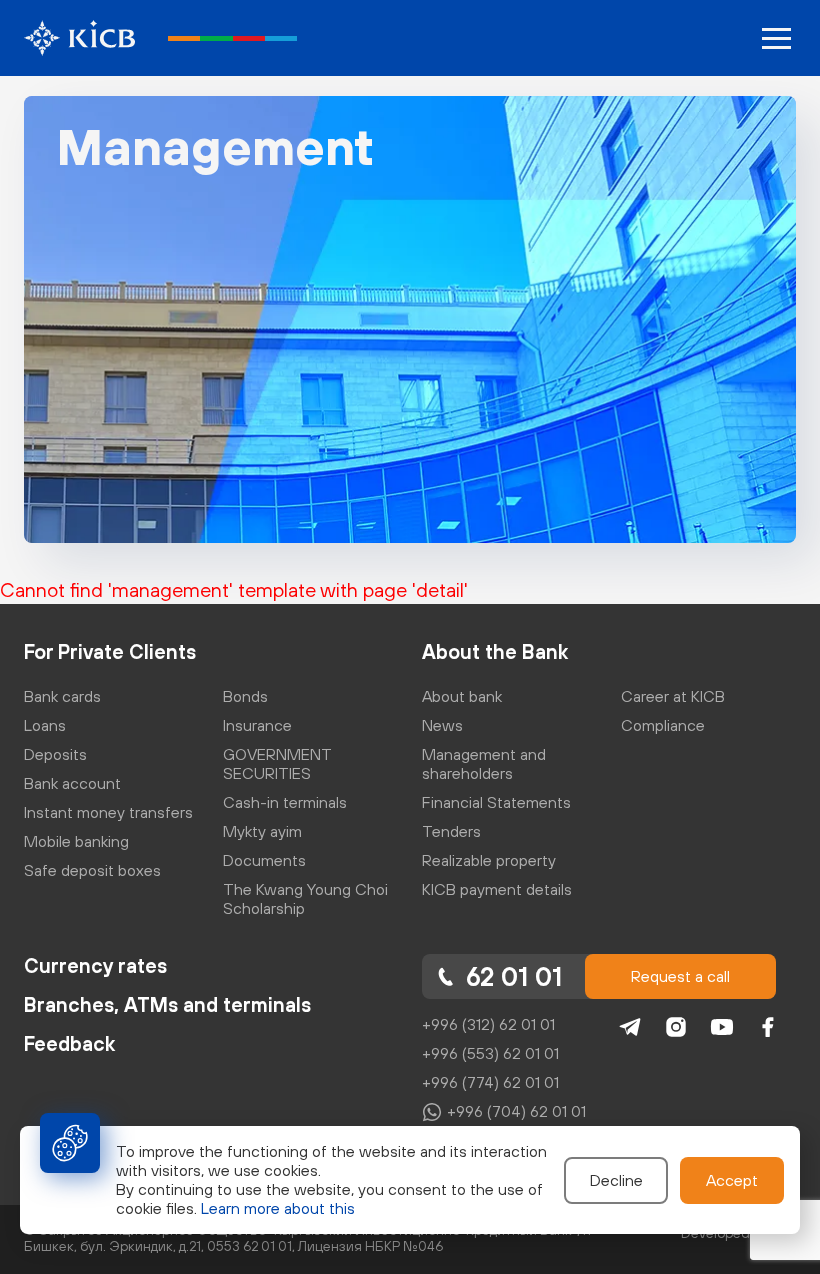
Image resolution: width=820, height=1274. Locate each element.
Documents (264, 860)
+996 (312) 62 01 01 (488, 1024)
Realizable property (489, 860)
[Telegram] (630, 1027)
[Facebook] (768, 1027)
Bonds (245, 696)
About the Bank (495, 651)
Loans (45, 725)
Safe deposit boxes (92, 870)
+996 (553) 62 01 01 (490, 1053)
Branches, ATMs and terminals (167, 1004)
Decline (616, 1180)
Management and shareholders (484, 763)
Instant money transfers (108, 812)
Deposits (55, 754)
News (442, 725)
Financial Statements (496, 802)
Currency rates (95, 965)
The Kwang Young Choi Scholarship (305, 898)
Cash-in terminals (285, 802)
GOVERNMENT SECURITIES (277, 763)
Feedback (69, 1043)
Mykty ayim (262, 831)
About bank (462, 696)
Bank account (72, 783)
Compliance (663, 725)
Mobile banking (76, 841)
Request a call (680, 976)
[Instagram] (676, 1027)
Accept (732, 1180)
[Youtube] (722, 1027)
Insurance (257, 725)
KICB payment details (497, 889)
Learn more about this (278, 1208)
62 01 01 (514, 976)
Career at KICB (673, 696)
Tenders (451, 831)
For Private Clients (110, 651)
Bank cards (62, 696)
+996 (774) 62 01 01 (490, 1082)
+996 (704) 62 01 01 (516, 1111)
